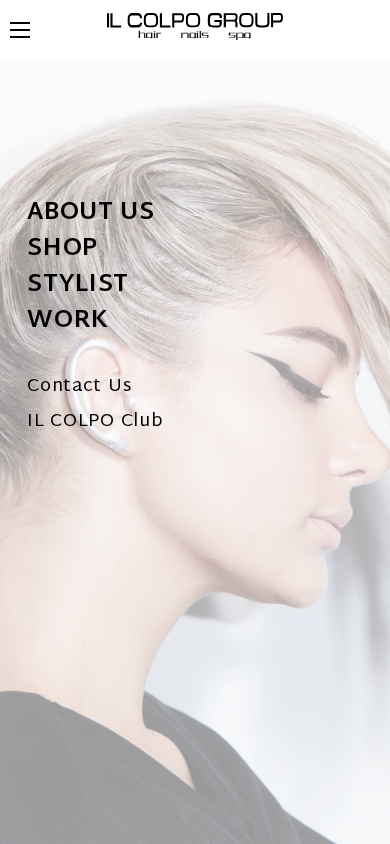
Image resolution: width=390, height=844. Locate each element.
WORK (68, 321)
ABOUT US (91, 213)
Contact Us (79, 386)
